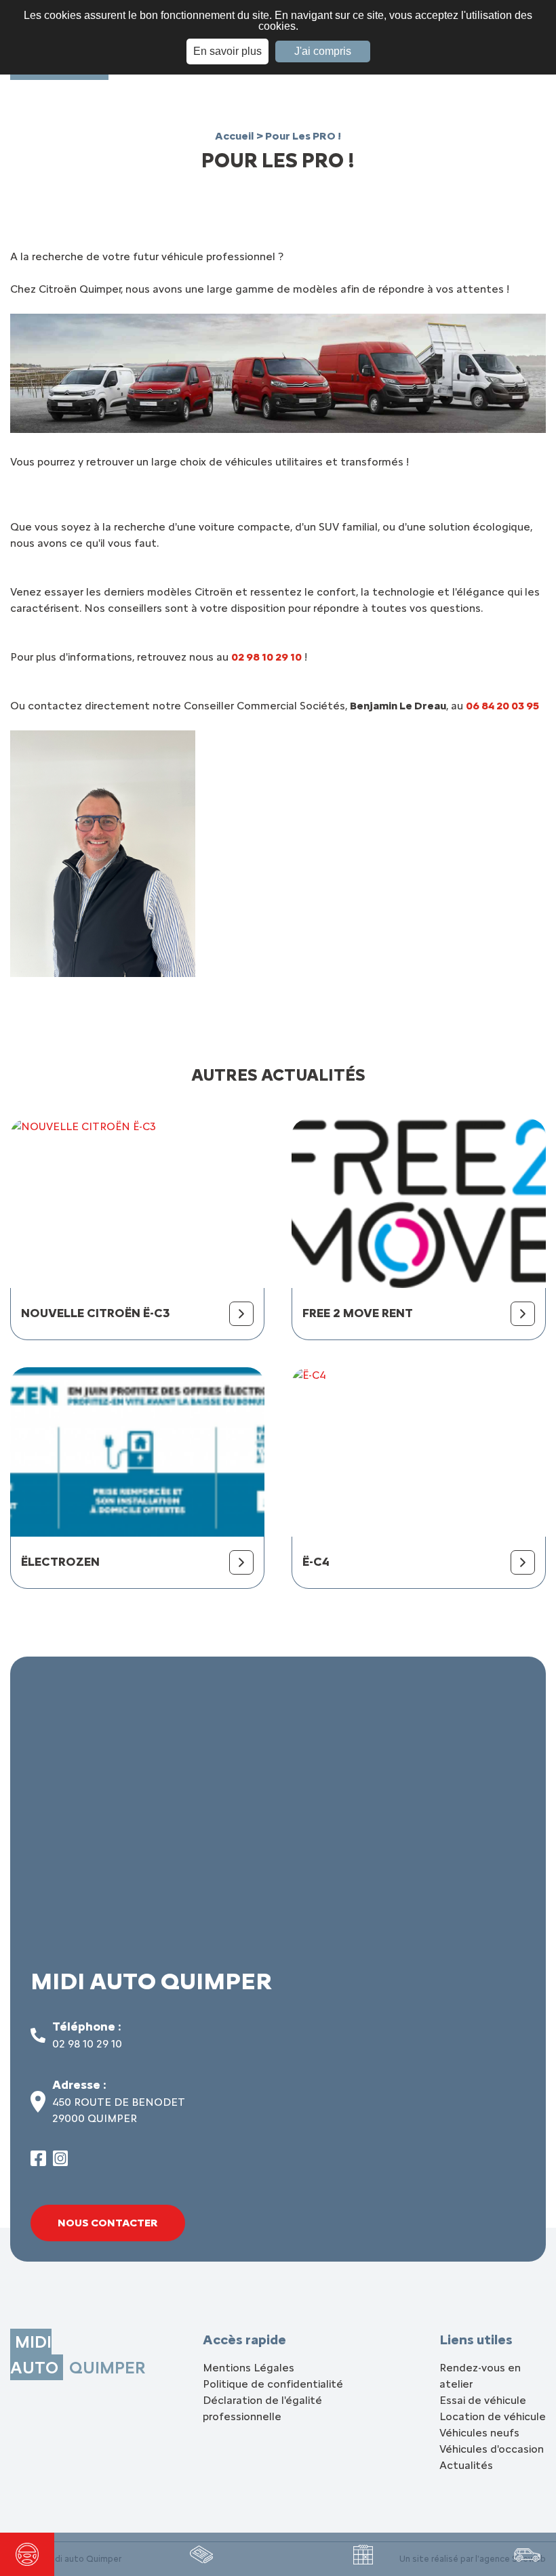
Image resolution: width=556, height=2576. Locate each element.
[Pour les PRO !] (201, 2554)
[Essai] (27, 2554)
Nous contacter (108, 2223)
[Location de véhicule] (527, 2554)
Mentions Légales (249, 2368)
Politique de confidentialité (273, 2384)
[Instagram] (61, 2162)
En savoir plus (227, 51)
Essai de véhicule (483, 2400)
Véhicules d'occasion (492, 2449)
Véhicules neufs (479, 2433)
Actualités (466, 2465)
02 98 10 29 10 (87, 2044)
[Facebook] (38, 2162)
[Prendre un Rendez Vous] (363, 2555)
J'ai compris (323, 51)
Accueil (236, 136)
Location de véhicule (493, 2416)
